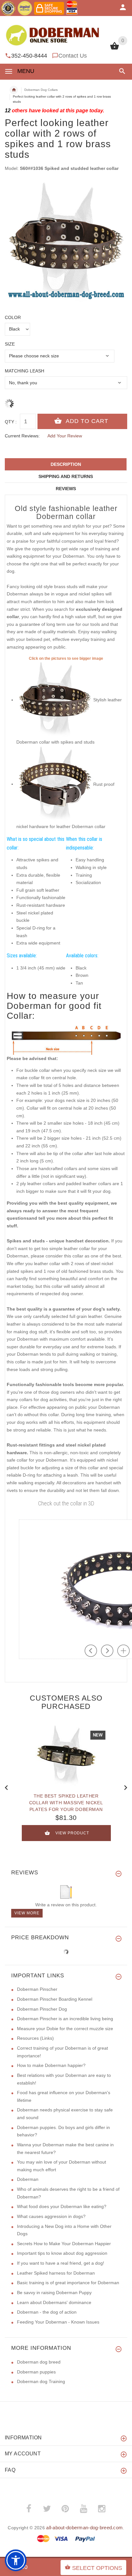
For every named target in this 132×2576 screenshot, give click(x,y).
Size (10, 344)
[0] (115, 49)
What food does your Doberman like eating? (62, 2206)
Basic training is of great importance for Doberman (68, 2283)
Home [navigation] (14, 90)
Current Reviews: (22, 436)
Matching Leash (25, 371)
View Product (72, 1833)
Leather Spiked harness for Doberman (56, 2273)
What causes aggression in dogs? (51, 2216)
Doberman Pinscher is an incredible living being (65, 2019)
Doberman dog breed (39, 2362)
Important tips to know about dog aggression (62, 2253)
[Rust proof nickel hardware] (55, 784)
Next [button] (126, 1787)
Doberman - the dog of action (47, 2312)
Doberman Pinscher (37, 1989)
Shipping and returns (66, 476)
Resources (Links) (35, 2038)
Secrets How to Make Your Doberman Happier (64, 2244)
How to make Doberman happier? (51, 2065)
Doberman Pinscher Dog (42, 2009)
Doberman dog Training (41, 2381)
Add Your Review (65, 436)
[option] (66, 243)
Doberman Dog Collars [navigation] (41, 90)
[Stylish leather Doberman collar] (55, 700)
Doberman (28, 2179)
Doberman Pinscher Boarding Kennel (55, 1999)
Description (66, 464)
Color (13, 317)
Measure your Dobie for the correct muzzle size (65, 2029)
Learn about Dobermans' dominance (54, 2302)
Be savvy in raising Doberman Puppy (54, 2293)
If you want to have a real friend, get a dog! (61, 2263)
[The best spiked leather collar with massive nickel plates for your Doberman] (66, 1756)
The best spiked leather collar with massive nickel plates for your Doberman (66, 1803)
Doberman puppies (36, 2372)
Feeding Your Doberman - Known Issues (58, 2322)
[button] (121, 71)
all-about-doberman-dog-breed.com (84, 2528)
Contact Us (73, 56)
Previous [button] (6, 1787)
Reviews (66, 489)
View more (27, 1913)
